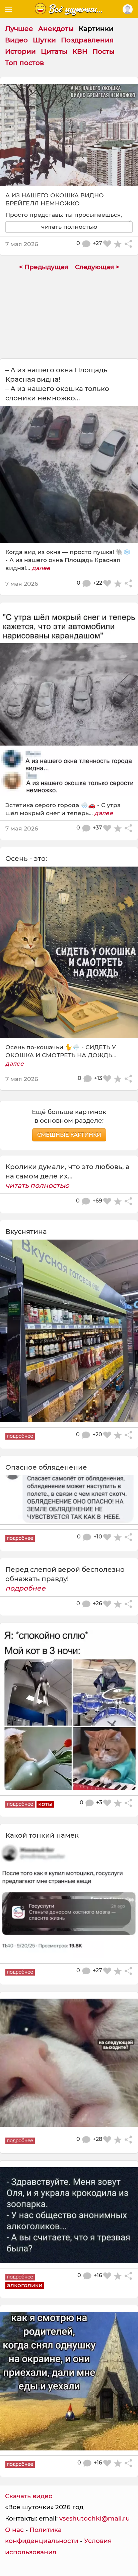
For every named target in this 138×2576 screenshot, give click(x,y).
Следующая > (97, 267)
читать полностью (37, 1185)
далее (41, 568)
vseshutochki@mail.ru (95, 2518)
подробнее (25, 1588)
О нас (14, 2530)
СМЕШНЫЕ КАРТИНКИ (69, 1135)
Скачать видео (29, 2496)
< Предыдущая (44, 267)
